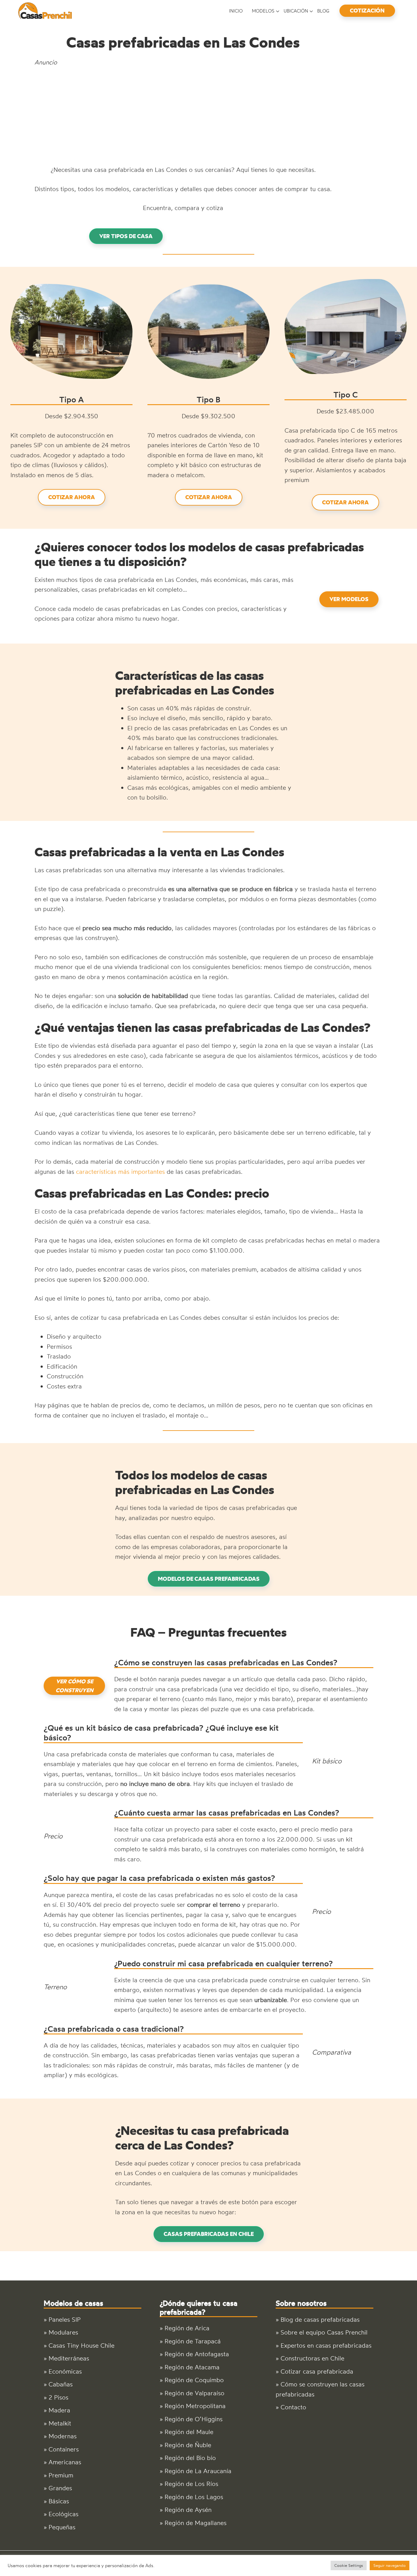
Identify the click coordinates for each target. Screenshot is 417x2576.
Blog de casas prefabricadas (320, 2319)
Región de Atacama (192, 2367)
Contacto (293, 2407)
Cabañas (61, 2384)
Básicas (59, 2501)
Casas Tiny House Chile (82, 2345)
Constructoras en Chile (312, 2358)
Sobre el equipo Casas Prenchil (324, 2332)
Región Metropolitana (195, 2406)
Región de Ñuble (188, 2445)
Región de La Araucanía (198, 2471)
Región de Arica (187, 2328)
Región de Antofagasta (197, 2354)
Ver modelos (349, 599)
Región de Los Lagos (194, 2497)
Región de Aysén (188, 2510)
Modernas (63, 2436)
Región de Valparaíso (194, 2393)
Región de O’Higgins (194, 2419)
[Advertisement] (183, 116)
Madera (59, 2410)
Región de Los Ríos (191, 2484)
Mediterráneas (69, 2358)
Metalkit (60, 2423)
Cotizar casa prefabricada (317, 2371)
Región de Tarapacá (193, 2341)
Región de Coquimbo (194, 2380)
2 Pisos (58, 2397)
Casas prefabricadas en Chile (209, 2234)
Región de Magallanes (196, 2523)
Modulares (63, 2332)
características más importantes (120, 1172)
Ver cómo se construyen (74, 1686)
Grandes (60, 2488)
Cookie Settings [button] (349, 2565)
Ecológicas (63, 2514)
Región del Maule (189, 2432)
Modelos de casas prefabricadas (209, 1579)
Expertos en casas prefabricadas (326, 2345)
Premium (61, 2475)
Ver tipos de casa (126, 236)
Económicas (65, 2371)
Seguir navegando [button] (390, 2565)
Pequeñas (62, 2527)
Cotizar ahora (72, 497)
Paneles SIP (65, 2319)
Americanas (65, 2462)
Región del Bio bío (190, 2458)
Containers (64, 2449)
